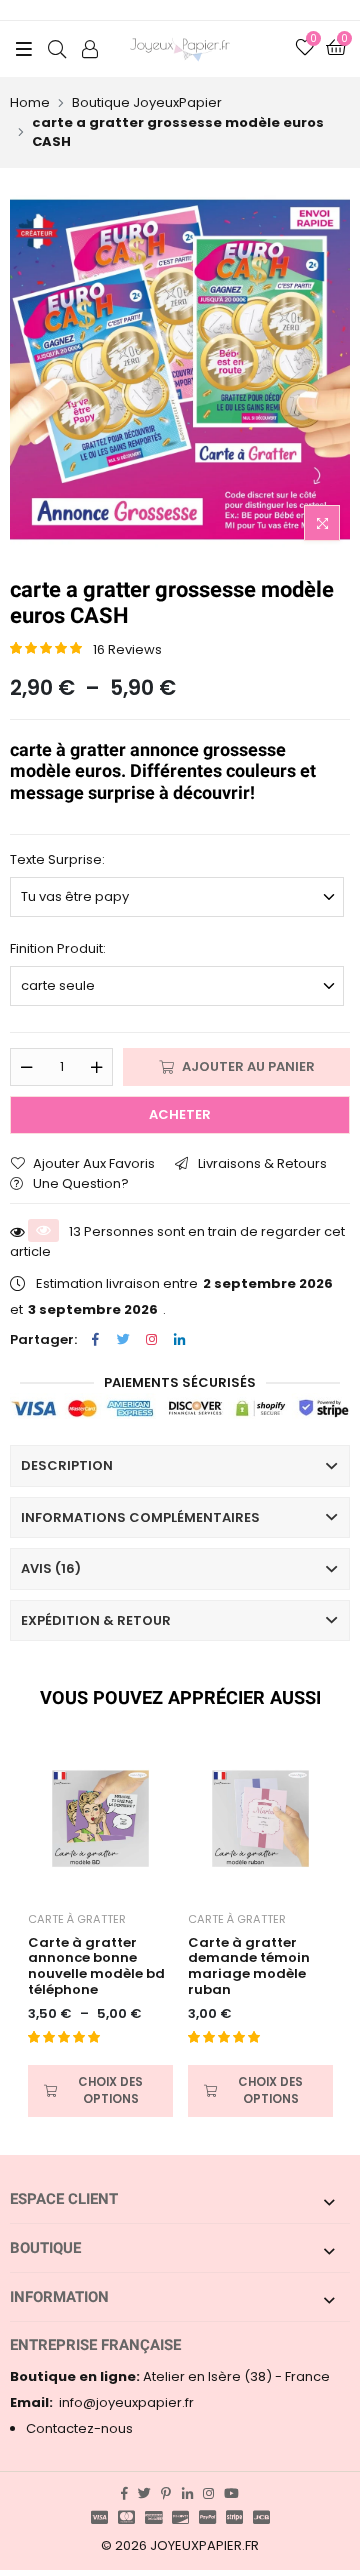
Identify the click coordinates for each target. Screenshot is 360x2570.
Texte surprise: (57, 859)
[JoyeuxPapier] (180, 49)
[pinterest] (166, 2493)
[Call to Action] (90, 49)
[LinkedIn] (179, 1339)
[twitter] (144, 2493)
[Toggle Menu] (24, 49)
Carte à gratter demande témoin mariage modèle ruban (249, 1966)
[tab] (180, 1466)
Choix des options (110, 2090)
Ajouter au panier (248, 1066)
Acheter (180, 1114)
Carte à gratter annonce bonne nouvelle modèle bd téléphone (96, 1966)
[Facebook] (95, 1339)
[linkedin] (187, 2493)
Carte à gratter (77, 1919)
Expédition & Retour (96, 1620)
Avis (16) (51, 1568)
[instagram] (208, 2493)
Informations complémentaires (140, 1517)
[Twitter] (123, 1339)
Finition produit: (58, 948)
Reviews (127, 649)
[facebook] (124, 2493)
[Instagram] (151, 1339)
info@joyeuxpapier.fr (102, 2402)
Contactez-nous (79, 2428)
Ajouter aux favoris (94, 1163)
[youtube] (231, 2493)
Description (67, 1465)
